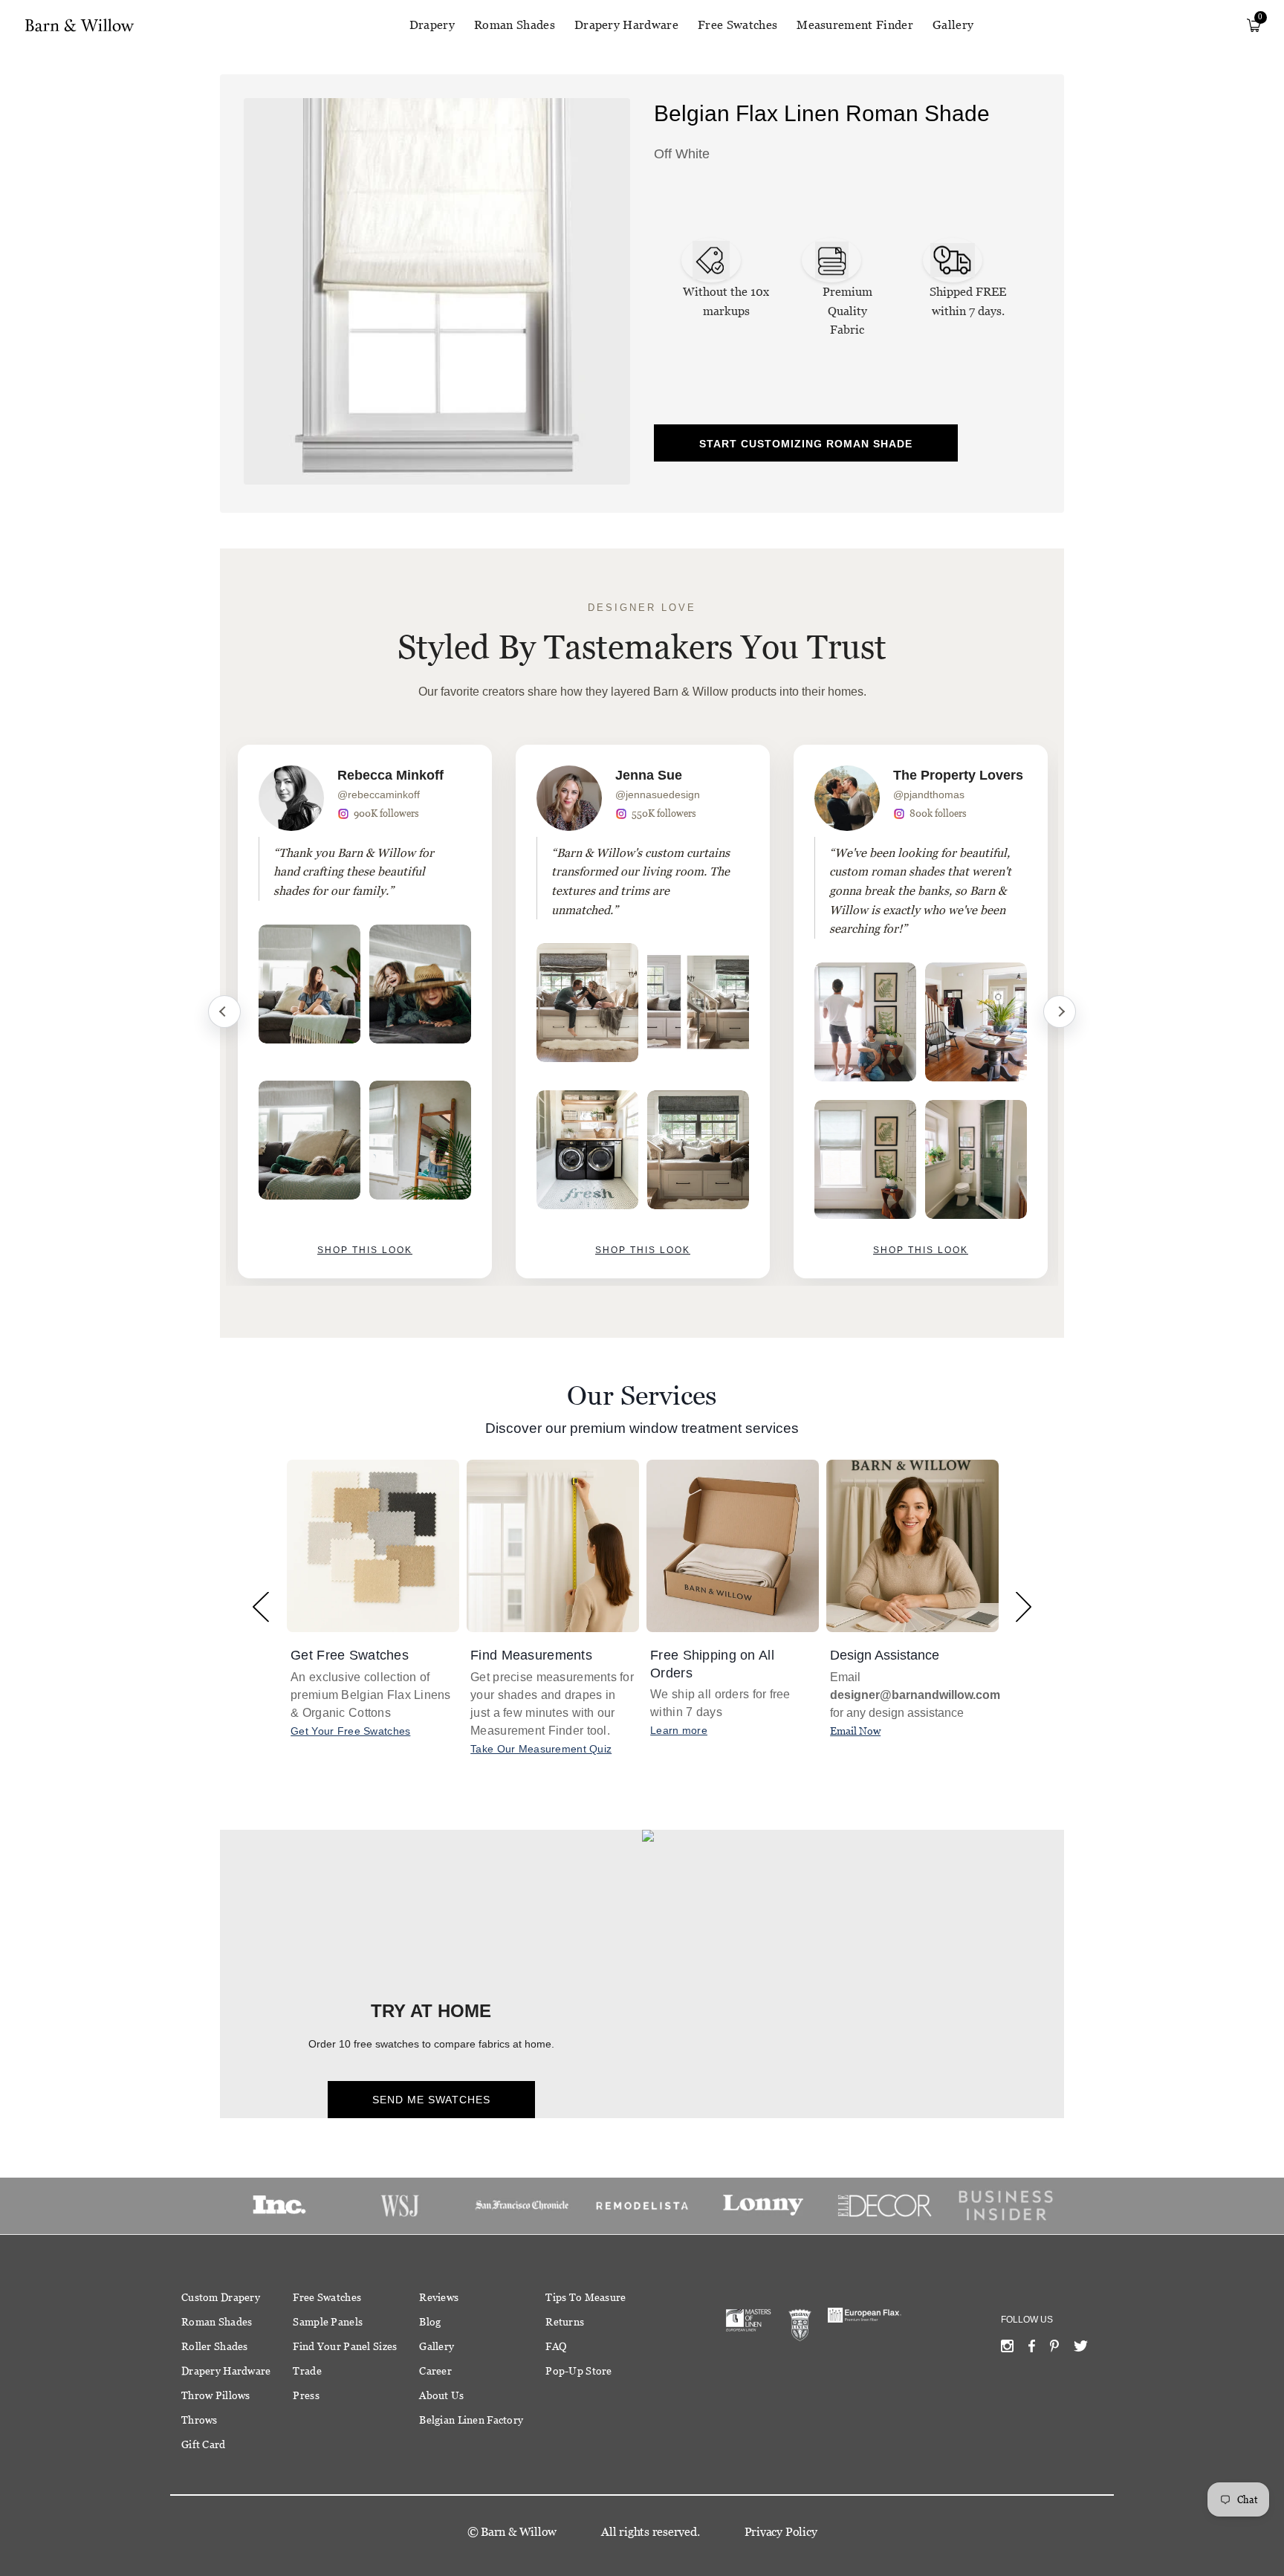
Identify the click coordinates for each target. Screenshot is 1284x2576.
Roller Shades (215, 2346)
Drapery (432, 25)
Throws (200, 2420)
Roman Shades (515, 25)
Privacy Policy (781, 2532)
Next (1060, 1012)
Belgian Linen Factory (471, 2420)
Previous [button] (260, 1606)
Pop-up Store (578, 2371)
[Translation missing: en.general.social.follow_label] (1007, 2349)
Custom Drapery (221, 2297)
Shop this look (365, 1250)
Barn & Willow (519, 2532)
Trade (307, 2371)
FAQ (556, 2346)
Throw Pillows (216, 2395)
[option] (365, 1012)
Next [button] (1024, 1606)
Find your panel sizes (345, 2346)
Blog (430, 2322)
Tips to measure (586, 2297)
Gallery (953, 25)
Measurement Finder (855, 25)
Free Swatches (737, 25)
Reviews (439, 2297)
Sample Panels (328, 2322)
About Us (441, 2395)
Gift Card (204, 2444)
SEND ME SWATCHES (431, 2100)
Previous (224, 1012)
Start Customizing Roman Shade (806, 444)
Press (306, 2395)
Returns (565, 2322)
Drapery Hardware (626, 25)
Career (435, 2371)
